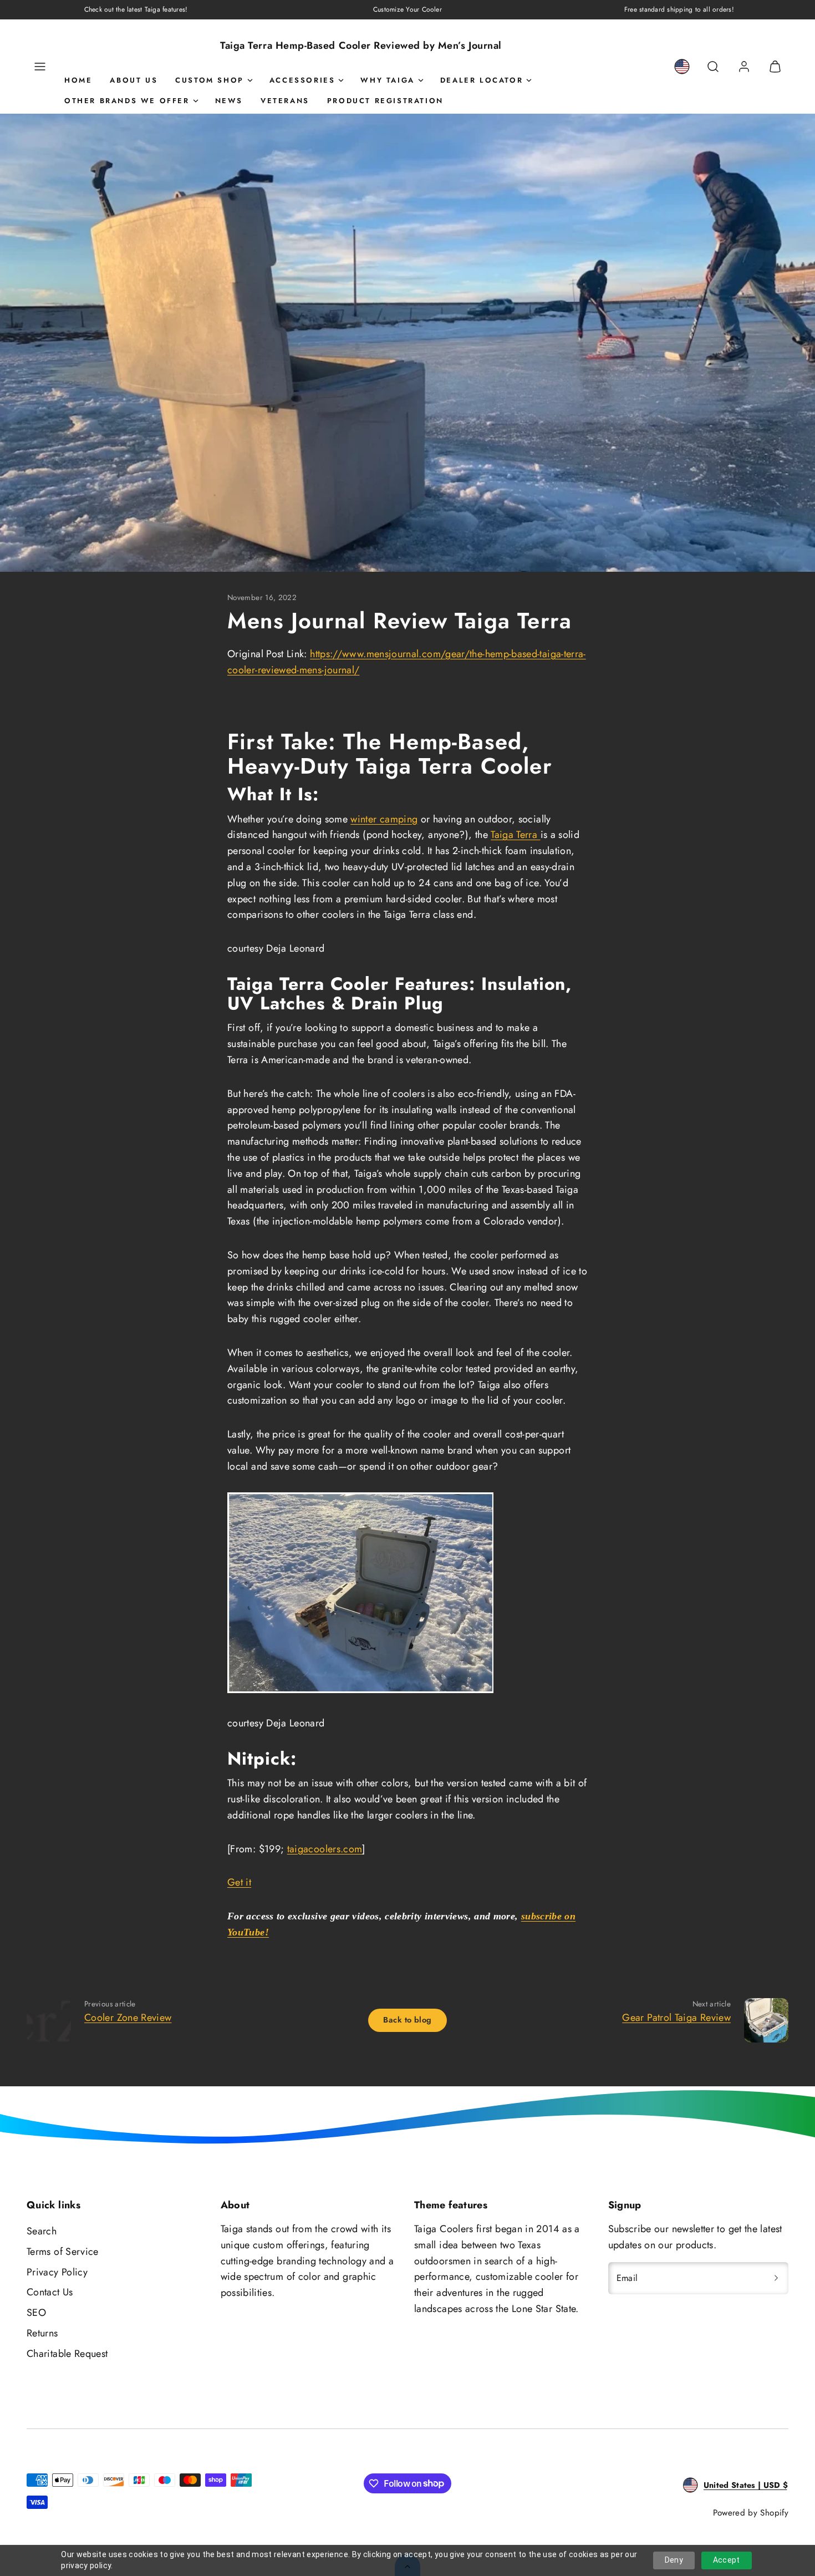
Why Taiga (387, 80)
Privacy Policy (57, 2272)
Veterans (285, 101)
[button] (40, 67)
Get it (239, 1882)
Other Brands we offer (127, 101)
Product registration (385, 101)
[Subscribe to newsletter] (776, 2278)
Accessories (302, 80)
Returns (42, 2333)
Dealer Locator (482, 80)
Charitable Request (67, 2354)
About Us (134, 80)
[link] (682, 67)
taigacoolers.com (325, 1849)
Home (78, 80)
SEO (36, 2313)
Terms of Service (63, 2252)
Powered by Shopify (751, 2513)
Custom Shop (210, 80)
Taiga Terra (515, 835)
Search (42, 2231)
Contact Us (50, 2292)
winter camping (384, 819)
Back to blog (407, 2020)
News (229, 101)
